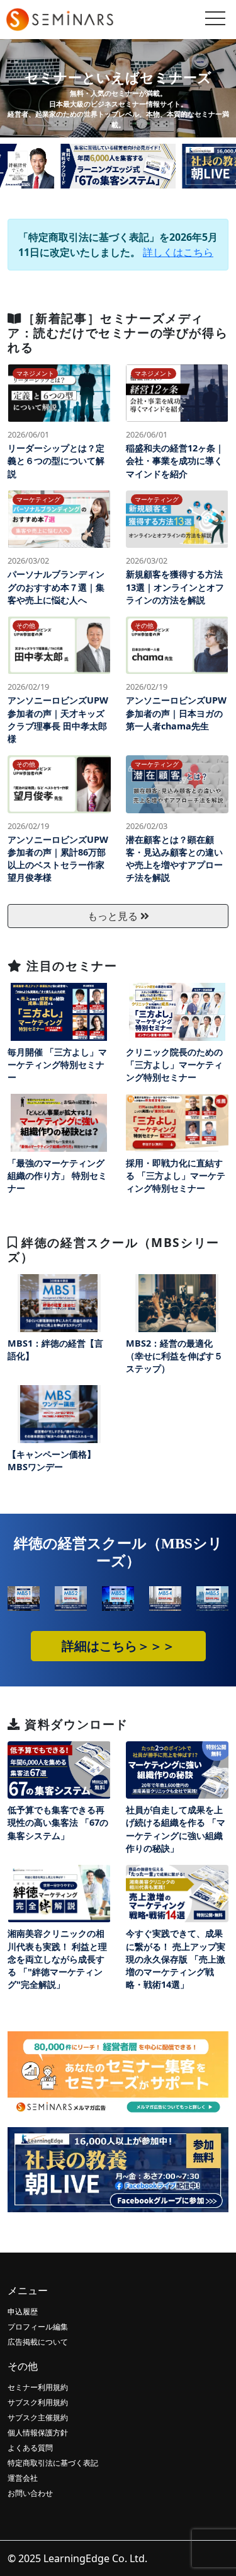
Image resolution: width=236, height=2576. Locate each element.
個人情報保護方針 (38, 2433)
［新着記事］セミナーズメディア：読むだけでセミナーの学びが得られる (118, 333)
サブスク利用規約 (38, 2402)
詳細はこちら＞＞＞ (118, 1646)
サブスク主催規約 (38, 2417)
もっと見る (114, 916)
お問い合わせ (30, 2493)
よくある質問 (30, 2448)
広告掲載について (38, 2342)
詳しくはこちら (178, 252)
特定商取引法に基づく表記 (53, 2463)
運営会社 (23, 2478)
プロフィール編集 (38, 2327)
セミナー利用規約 (38, 2387)
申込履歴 (23, 2312)
